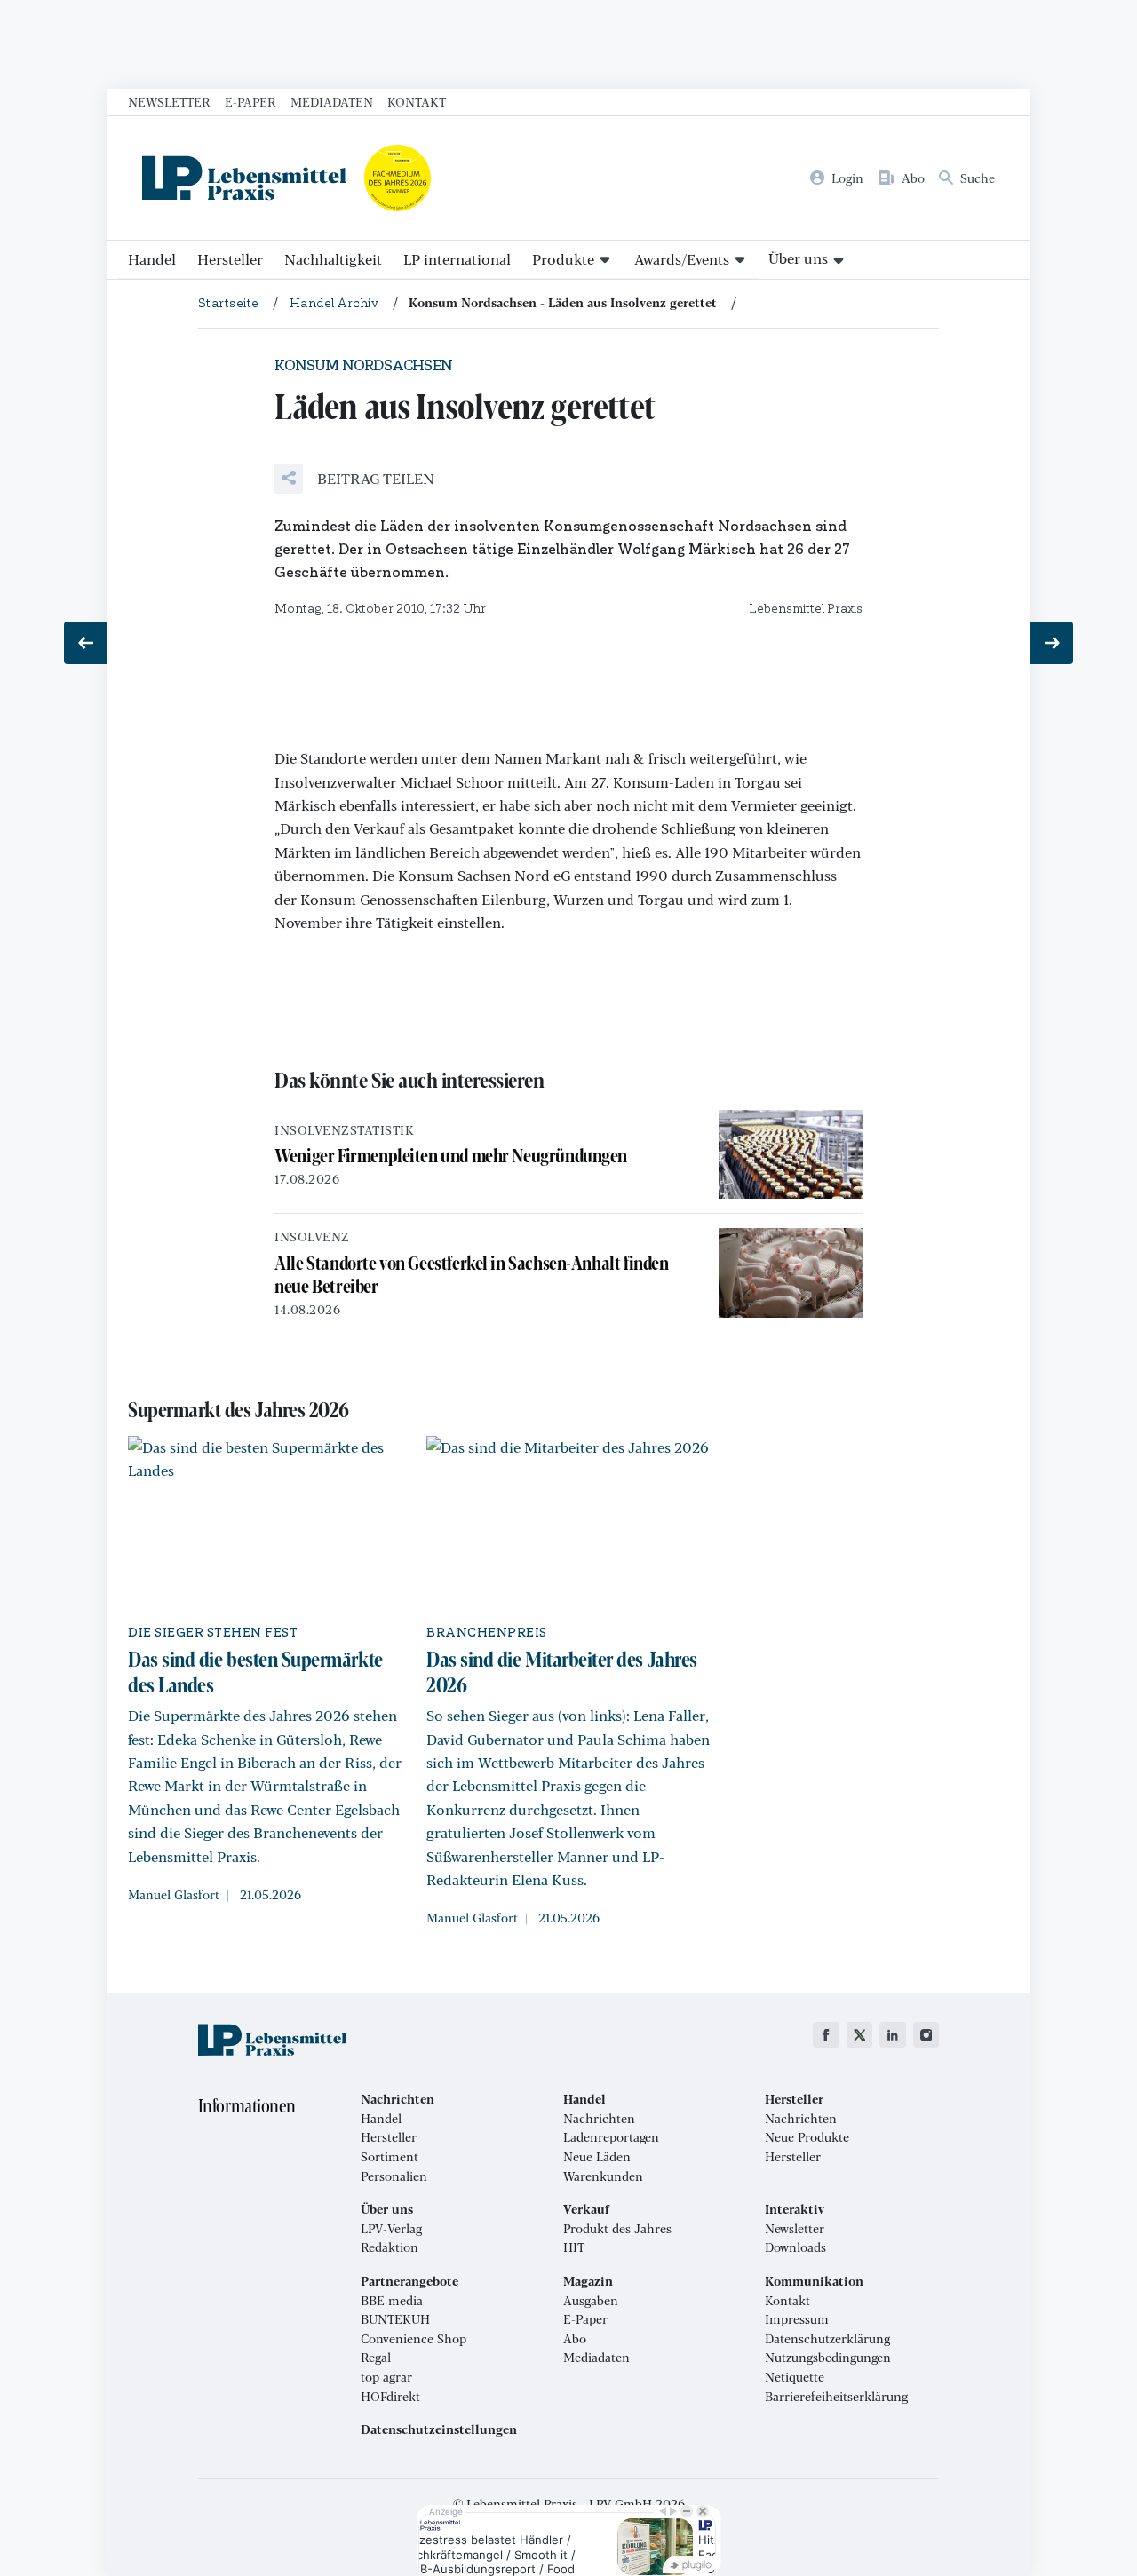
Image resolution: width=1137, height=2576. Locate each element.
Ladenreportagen (611, 2137)
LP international (457, 259)
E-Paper (250, 101)
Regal (376, 2358)
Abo (575, 2339)
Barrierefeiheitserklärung (836, 2397)
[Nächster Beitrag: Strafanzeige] (1052, 643)
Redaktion (390, 2247)
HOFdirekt (390, 2397)
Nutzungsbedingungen (828, 2358)
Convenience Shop (413, 2339)
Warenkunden (603, 2176)
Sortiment (390, 2157)
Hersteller (230, 259)
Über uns (798, 258)
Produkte (563, 259)
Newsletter (169, 101)
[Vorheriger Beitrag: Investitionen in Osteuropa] (85, 643)
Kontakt (417, 101)
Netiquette (795, 2377)
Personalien (394, 2176)
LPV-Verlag (391, 2229)
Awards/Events (682, 259)
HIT (574, 2247)
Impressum (797, 2319)
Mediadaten (332, 101)
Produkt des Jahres (617, 2229)
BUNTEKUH (395, 2319)
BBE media (392, 2301)
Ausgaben (591, 2301)
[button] (354, 479)
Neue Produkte (807, 2137)
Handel (152, 259)
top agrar (386, 2377)
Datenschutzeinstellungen (439, 2429)
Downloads (795, 2247)
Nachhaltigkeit (333, 259)
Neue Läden (597, 2157)
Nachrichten (599, 2119)
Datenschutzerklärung (827, 2339)
